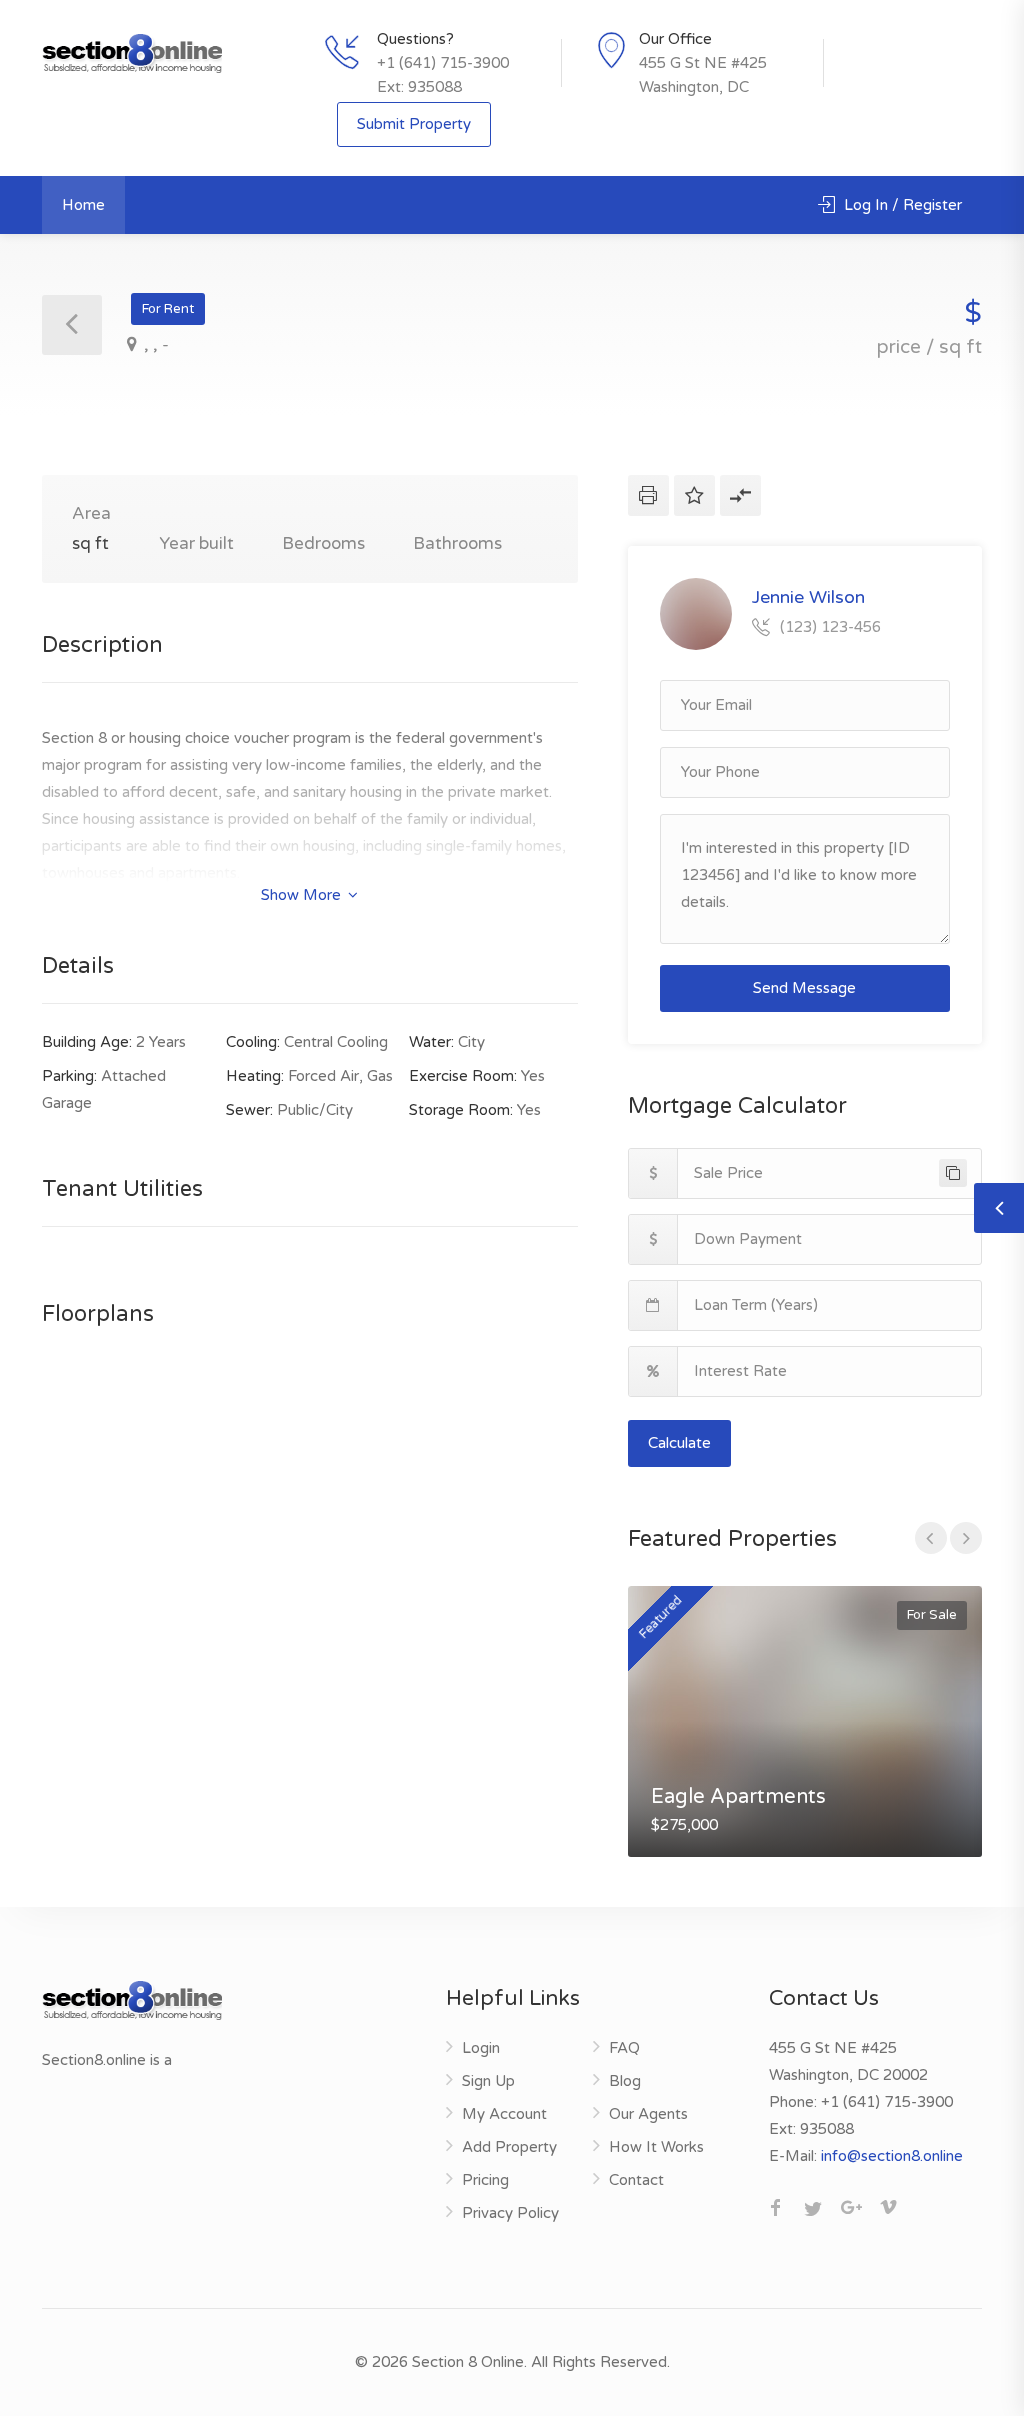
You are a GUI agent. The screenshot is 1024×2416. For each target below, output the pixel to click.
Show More (303, 895)
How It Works (656, 2147)
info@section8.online (892, 2156)
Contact (636, 2180)
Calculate (679, 1443)
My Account (504, 2114)
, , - (154, 344)
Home (83, 205)
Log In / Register (901, 205)
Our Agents (648, 2114)
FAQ (624, 2048)
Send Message (804, 988)
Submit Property (414, 124)
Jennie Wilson (808, 597)
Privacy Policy (510, 2213)
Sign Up (488, 2081)
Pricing (485, 2180)
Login (481, 2048)
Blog (625, 2081)
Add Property (509, 2147)
